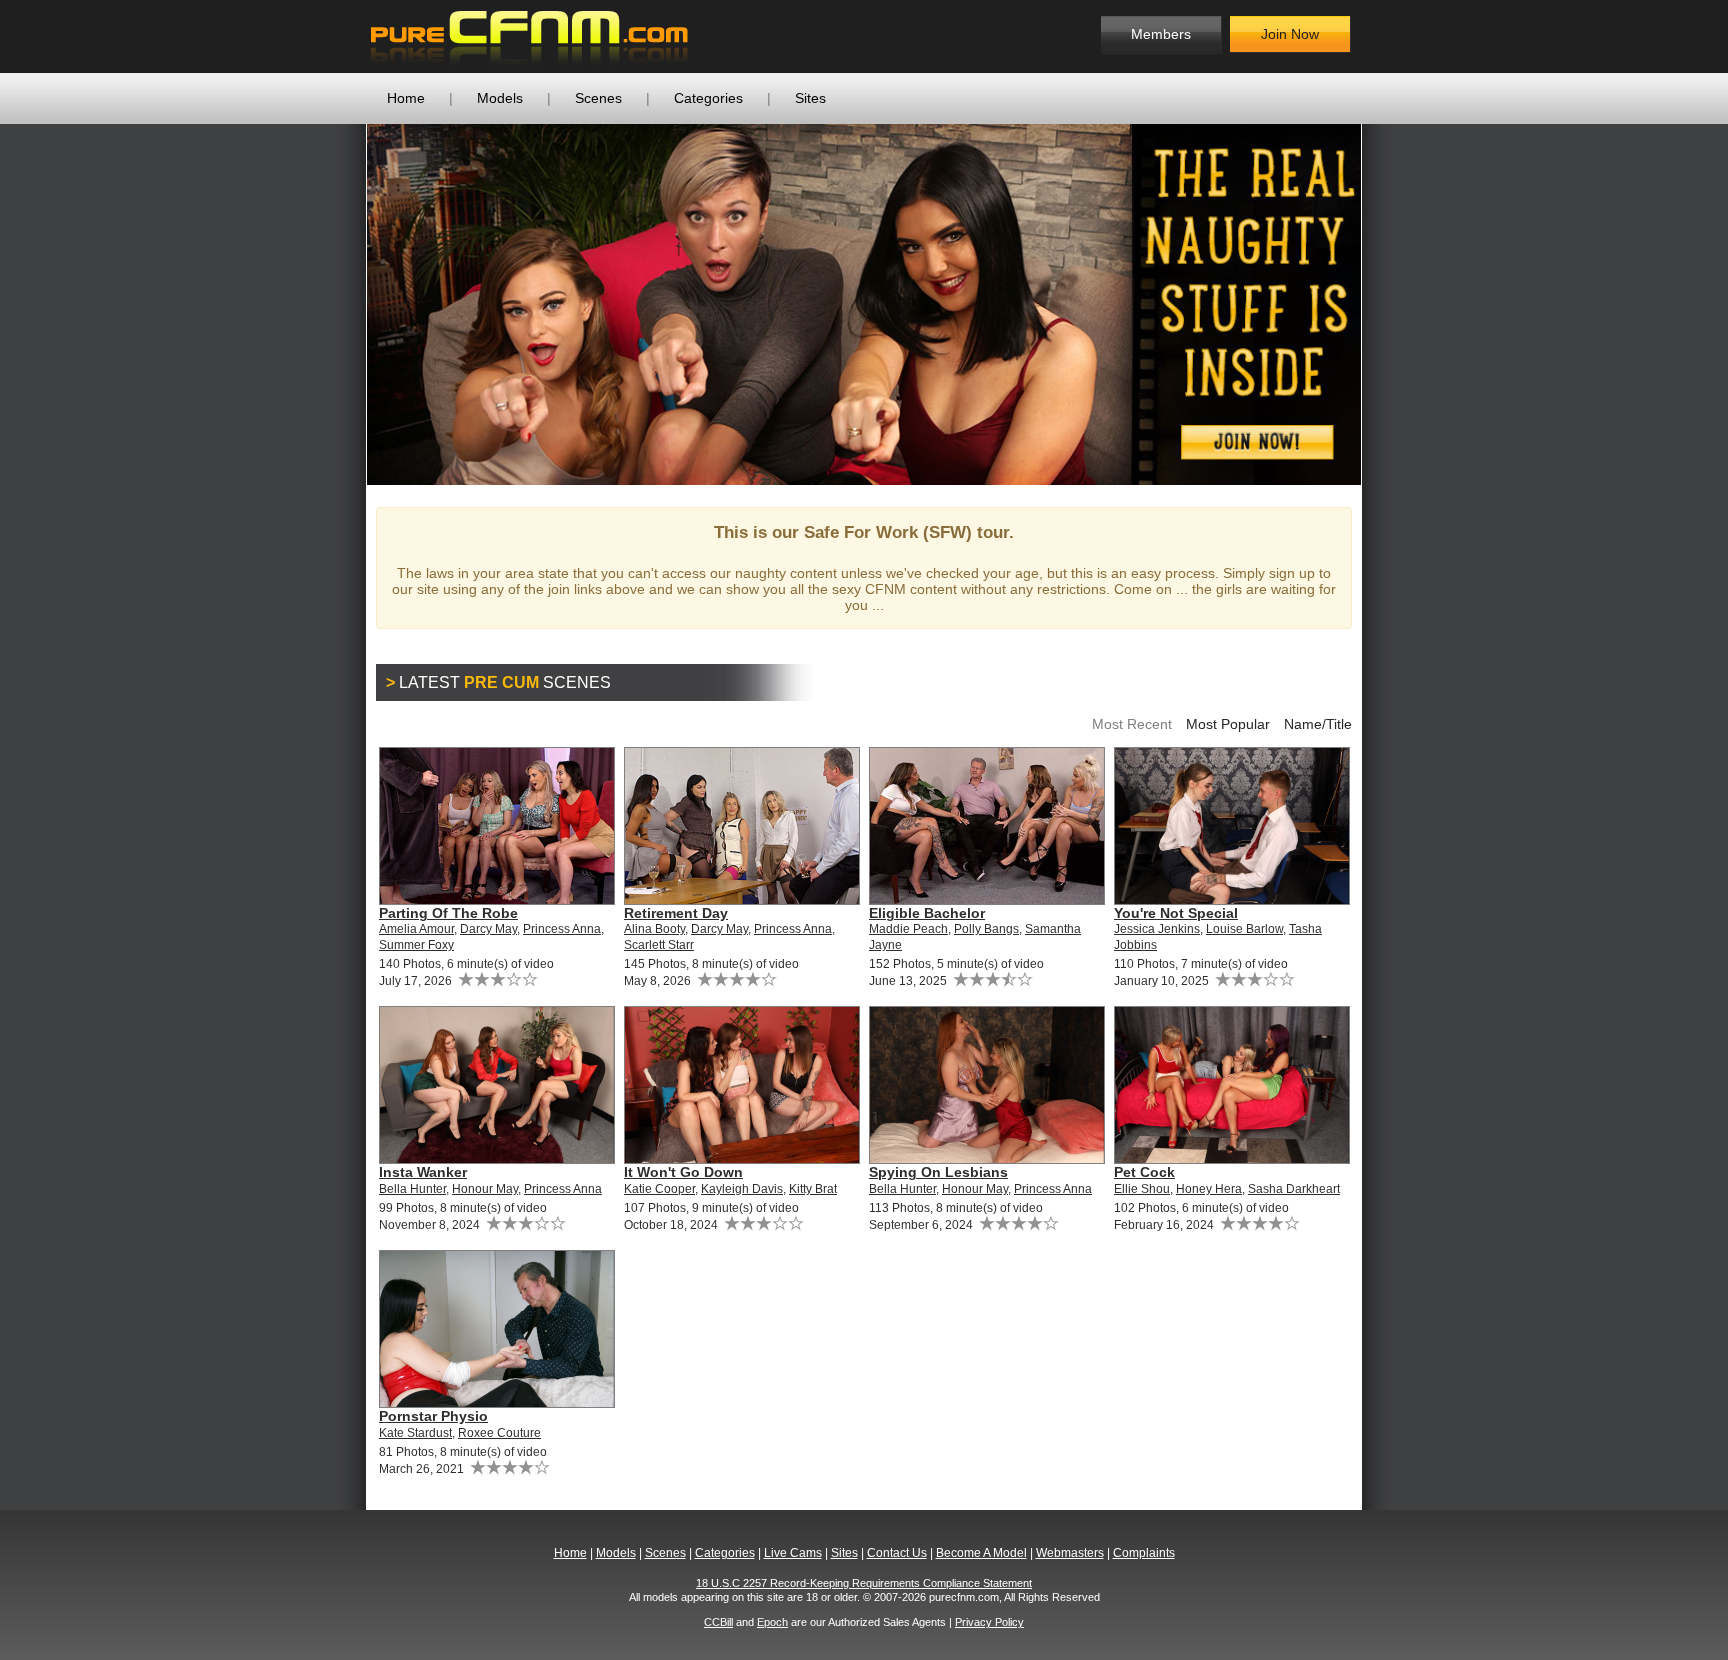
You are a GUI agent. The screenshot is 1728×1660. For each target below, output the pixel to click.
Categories (708, 98)
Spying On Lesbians (938, 1172)
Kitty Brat (813, 1189)
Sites (810, 98)
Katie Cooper (659, 1189)
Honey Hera (1209, 1189)
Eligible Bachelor (927, 913)
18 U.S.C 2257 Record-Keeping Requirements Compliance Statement (864, 1583)
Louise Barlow (1244, 929)
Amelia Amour (416, 929)
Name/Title (1318, 724)
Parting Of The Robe (448, 913)
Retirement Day (676, 913)
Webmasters (1070, 1553)
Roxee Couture (499, 1433)
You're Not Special (1176, 913)
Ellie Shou (1142, 1189)
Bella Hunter (412, 1189)
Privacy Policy (989, 1622)
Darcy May (488, 929)
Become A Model (981, 1553)
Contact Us (897, 1553)
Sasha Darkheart (1294, 1189)
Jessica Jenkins (1157, 929)
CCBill (718, 1622)
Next (1391, 304)
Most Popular (1228, 724)
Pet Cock (1144, 1172)
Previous (337, 304)
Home (406, 98)
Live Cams (793, 1553)
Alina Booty (654, 929)
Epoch (772, 1622)
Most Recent (1132, 724)
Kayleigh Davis (742, 1189)
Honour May (485, 1189)
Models (500, 98)
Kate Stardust (415, 1433)
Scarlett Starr (659, 945)
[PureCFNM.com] (529, 36)
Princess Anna (562, 929)
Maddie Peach (908, 929)
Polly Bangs (986, 929)
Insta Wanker (423, 1172)
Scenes (598, 98)
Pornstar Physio (433, 1416)
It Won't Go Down (683, 1172)
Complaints (1144, 1553)
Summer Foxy (416, 945)
